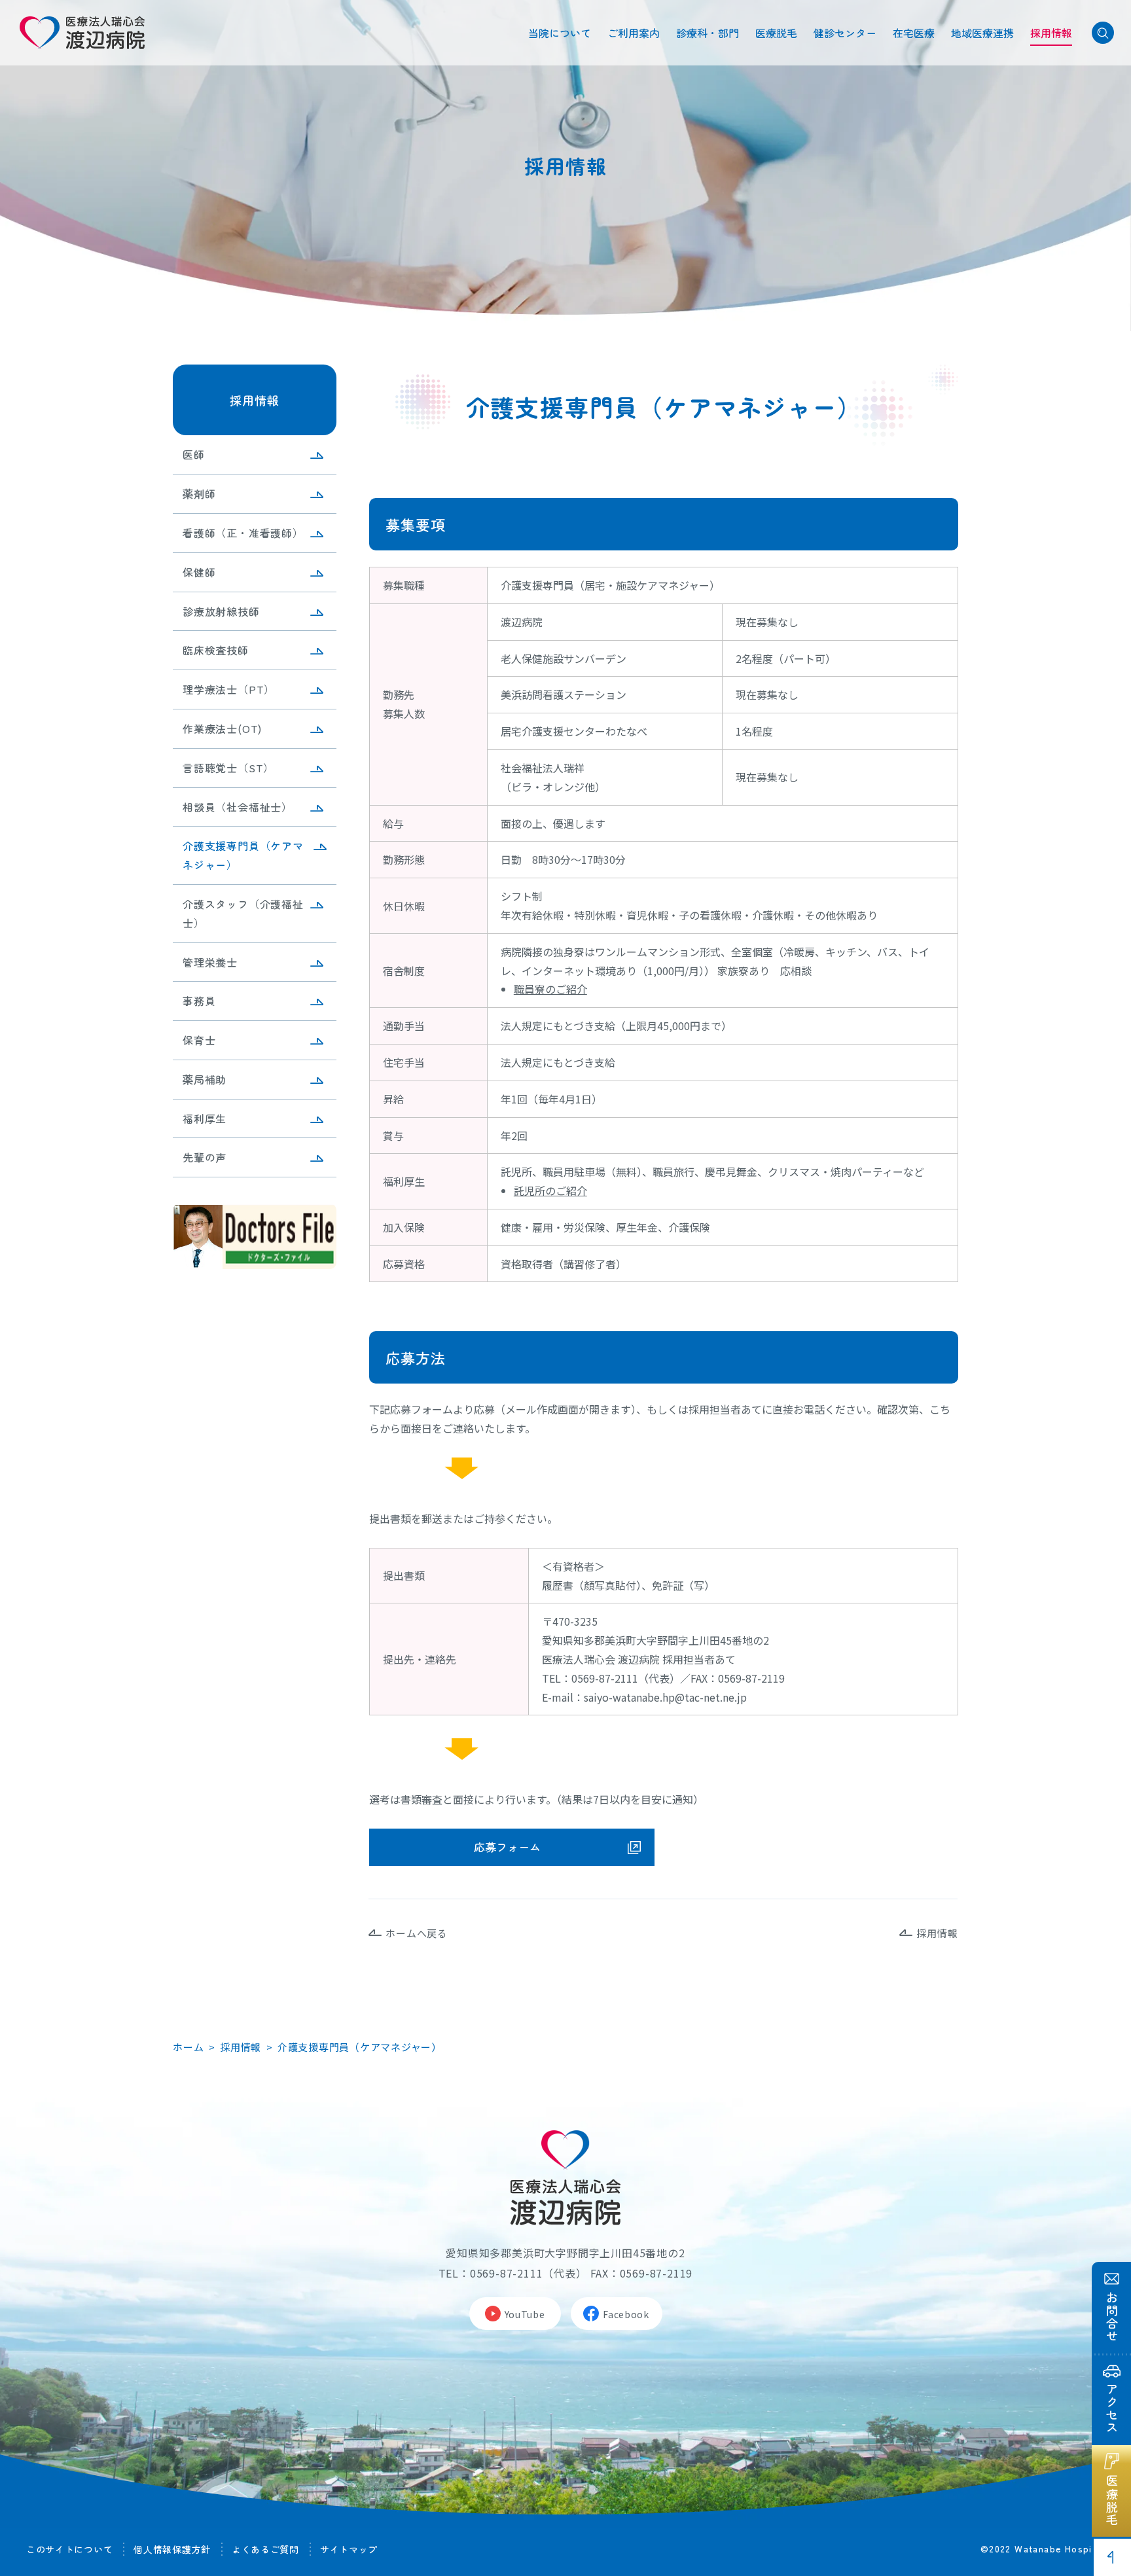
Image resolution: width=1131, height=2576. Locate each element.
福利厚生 (205, 1118)
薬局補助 (205, 1079)
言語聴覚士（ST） (228, 768)
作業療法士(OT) (222, 728)
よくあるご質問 (265, 2549)
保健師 (199, 572)
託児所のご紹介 (550, 1190)
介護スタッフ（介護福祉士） (243, 913)
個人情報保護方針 (172, 2549)
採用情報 (255, 400)
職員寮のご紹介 (550, 989)
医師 (194, 454)
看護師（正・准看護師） (243, 533)
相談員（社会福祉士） (238, 807)
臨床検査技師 (216, 650)
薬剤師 (199, 493)
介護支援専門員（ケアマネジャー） (243, 855)
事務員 (199, 1001)
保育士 (199, 1040)
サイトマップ (349, 2549)
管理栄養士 (210, 962)
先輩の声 (205, 1157)
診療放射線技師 (221, 611)
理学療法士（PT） (229, 689)
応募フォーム (507, 1847)
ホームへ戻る (417, 1933)
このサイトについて (69, 2549)
